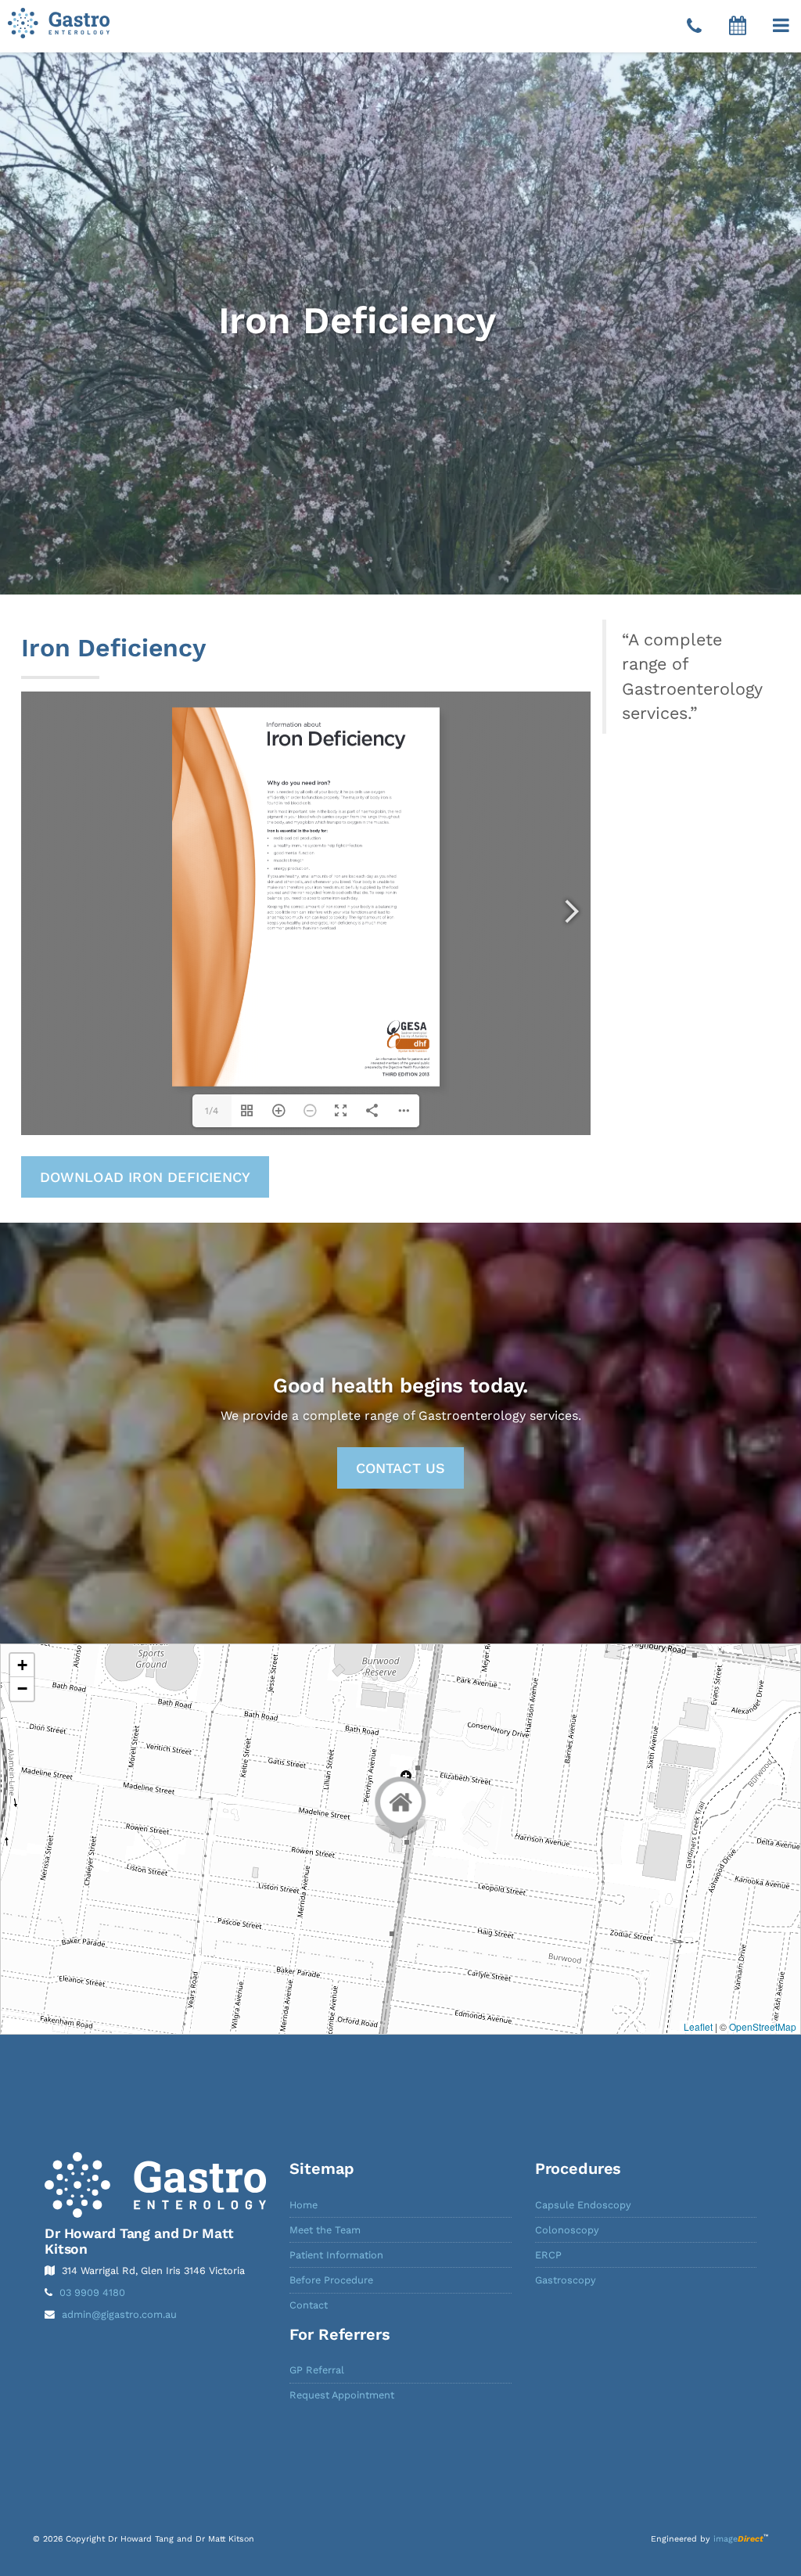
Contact (309, 2305)
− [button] (22, 1689)
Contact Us (401, 1468)
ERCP (548, 2255)
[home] (155, 2185)
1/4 (212, 1111)
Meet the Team (325, 2230)
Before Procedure (331, 2280)
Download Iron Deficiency (145, 1177)
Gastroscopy (566, 2280)
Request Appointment (342, 2395)
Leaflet (698, 2026)
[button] (781, 26)
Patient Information (336, 2255)
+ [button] (22, 1665)
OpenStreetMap (763, 2026)
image (738, 2539)
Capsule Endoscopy (583, 2205)
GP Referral (317, 2370)
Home (304, 2205)
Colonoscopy (567, 2230)
